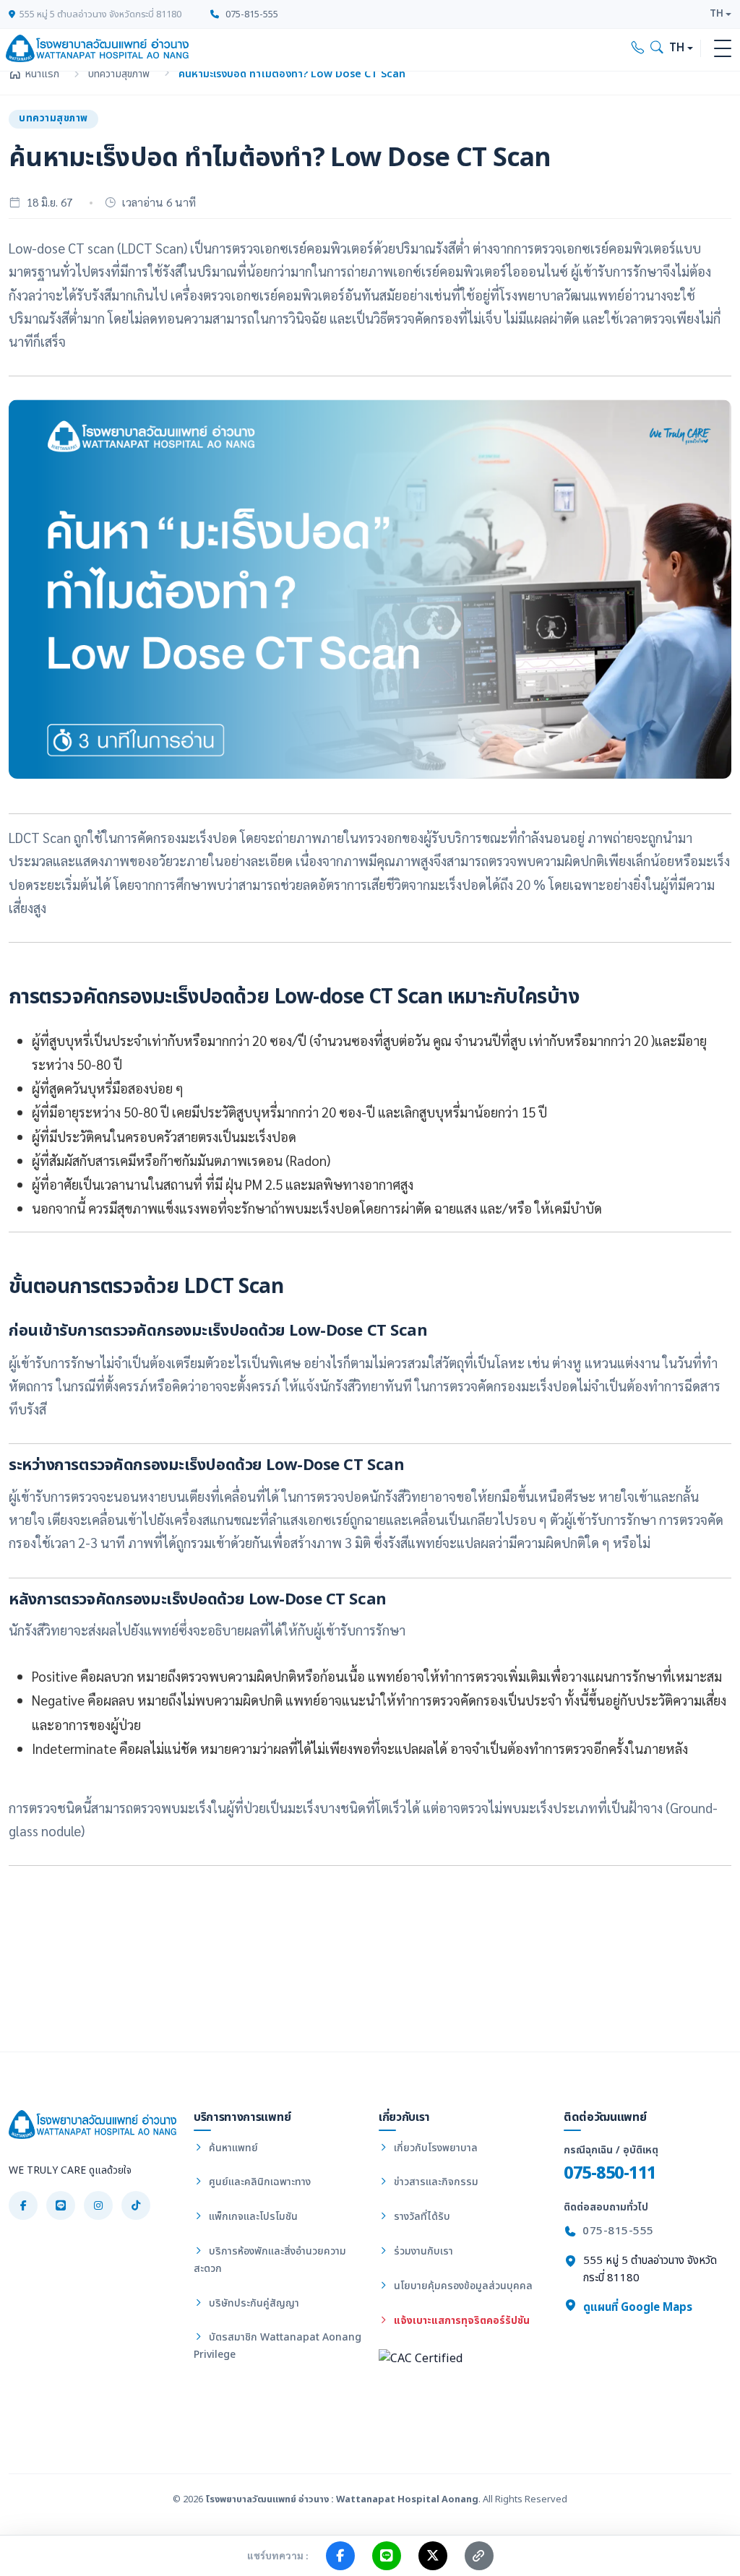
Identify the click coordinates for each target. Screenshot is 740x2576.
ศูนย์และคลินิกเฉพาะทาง (258, 2182)
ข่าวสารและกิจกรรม (435, 2182)
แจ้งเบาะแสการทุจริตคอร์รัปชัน (460, 2321)
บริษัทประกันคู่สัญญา (253, 2303)
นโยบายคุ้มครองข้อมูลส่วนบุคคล (462, 2286)
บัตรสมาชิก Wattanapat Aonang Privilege (277, 2346)
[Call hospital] (638, 48)
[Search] (657, 48)
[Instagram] (98, 2205)
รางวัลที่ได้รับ (421, 2217)
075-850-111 (610, 2173)
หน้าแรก (42, 74)
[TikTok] (136, 2205)
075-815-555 (251, 14)
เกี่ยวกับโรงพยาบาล (434, 2148)
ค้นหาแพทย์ (232, 2148)
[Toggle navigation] (723, 48)
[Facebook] (23, 2205)
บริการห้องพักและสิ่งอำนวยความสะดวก (270, 2260)
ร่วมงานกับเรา (422, 2251)
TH (717, 14)
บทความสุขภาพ (119, 74)
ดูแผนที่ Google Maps (636, 2308)
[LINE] (61, 2205)
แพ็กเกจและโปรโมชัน (252, 2217)
